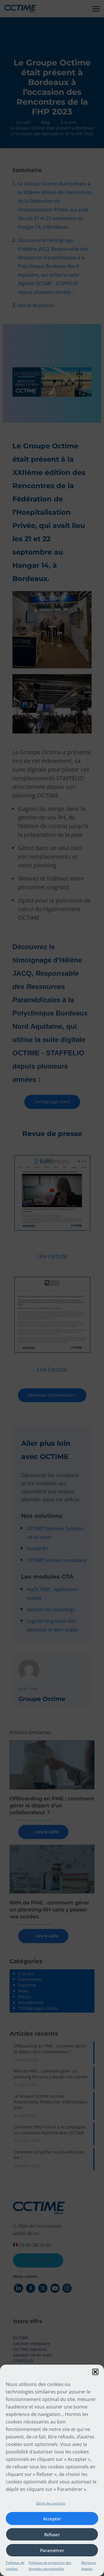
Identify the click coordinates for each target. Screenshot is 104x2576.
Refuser (52, 2534)
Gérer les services (51, 2503)
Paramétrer (52, 2550)
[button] (95, 2372)
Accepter (52, 2519)
